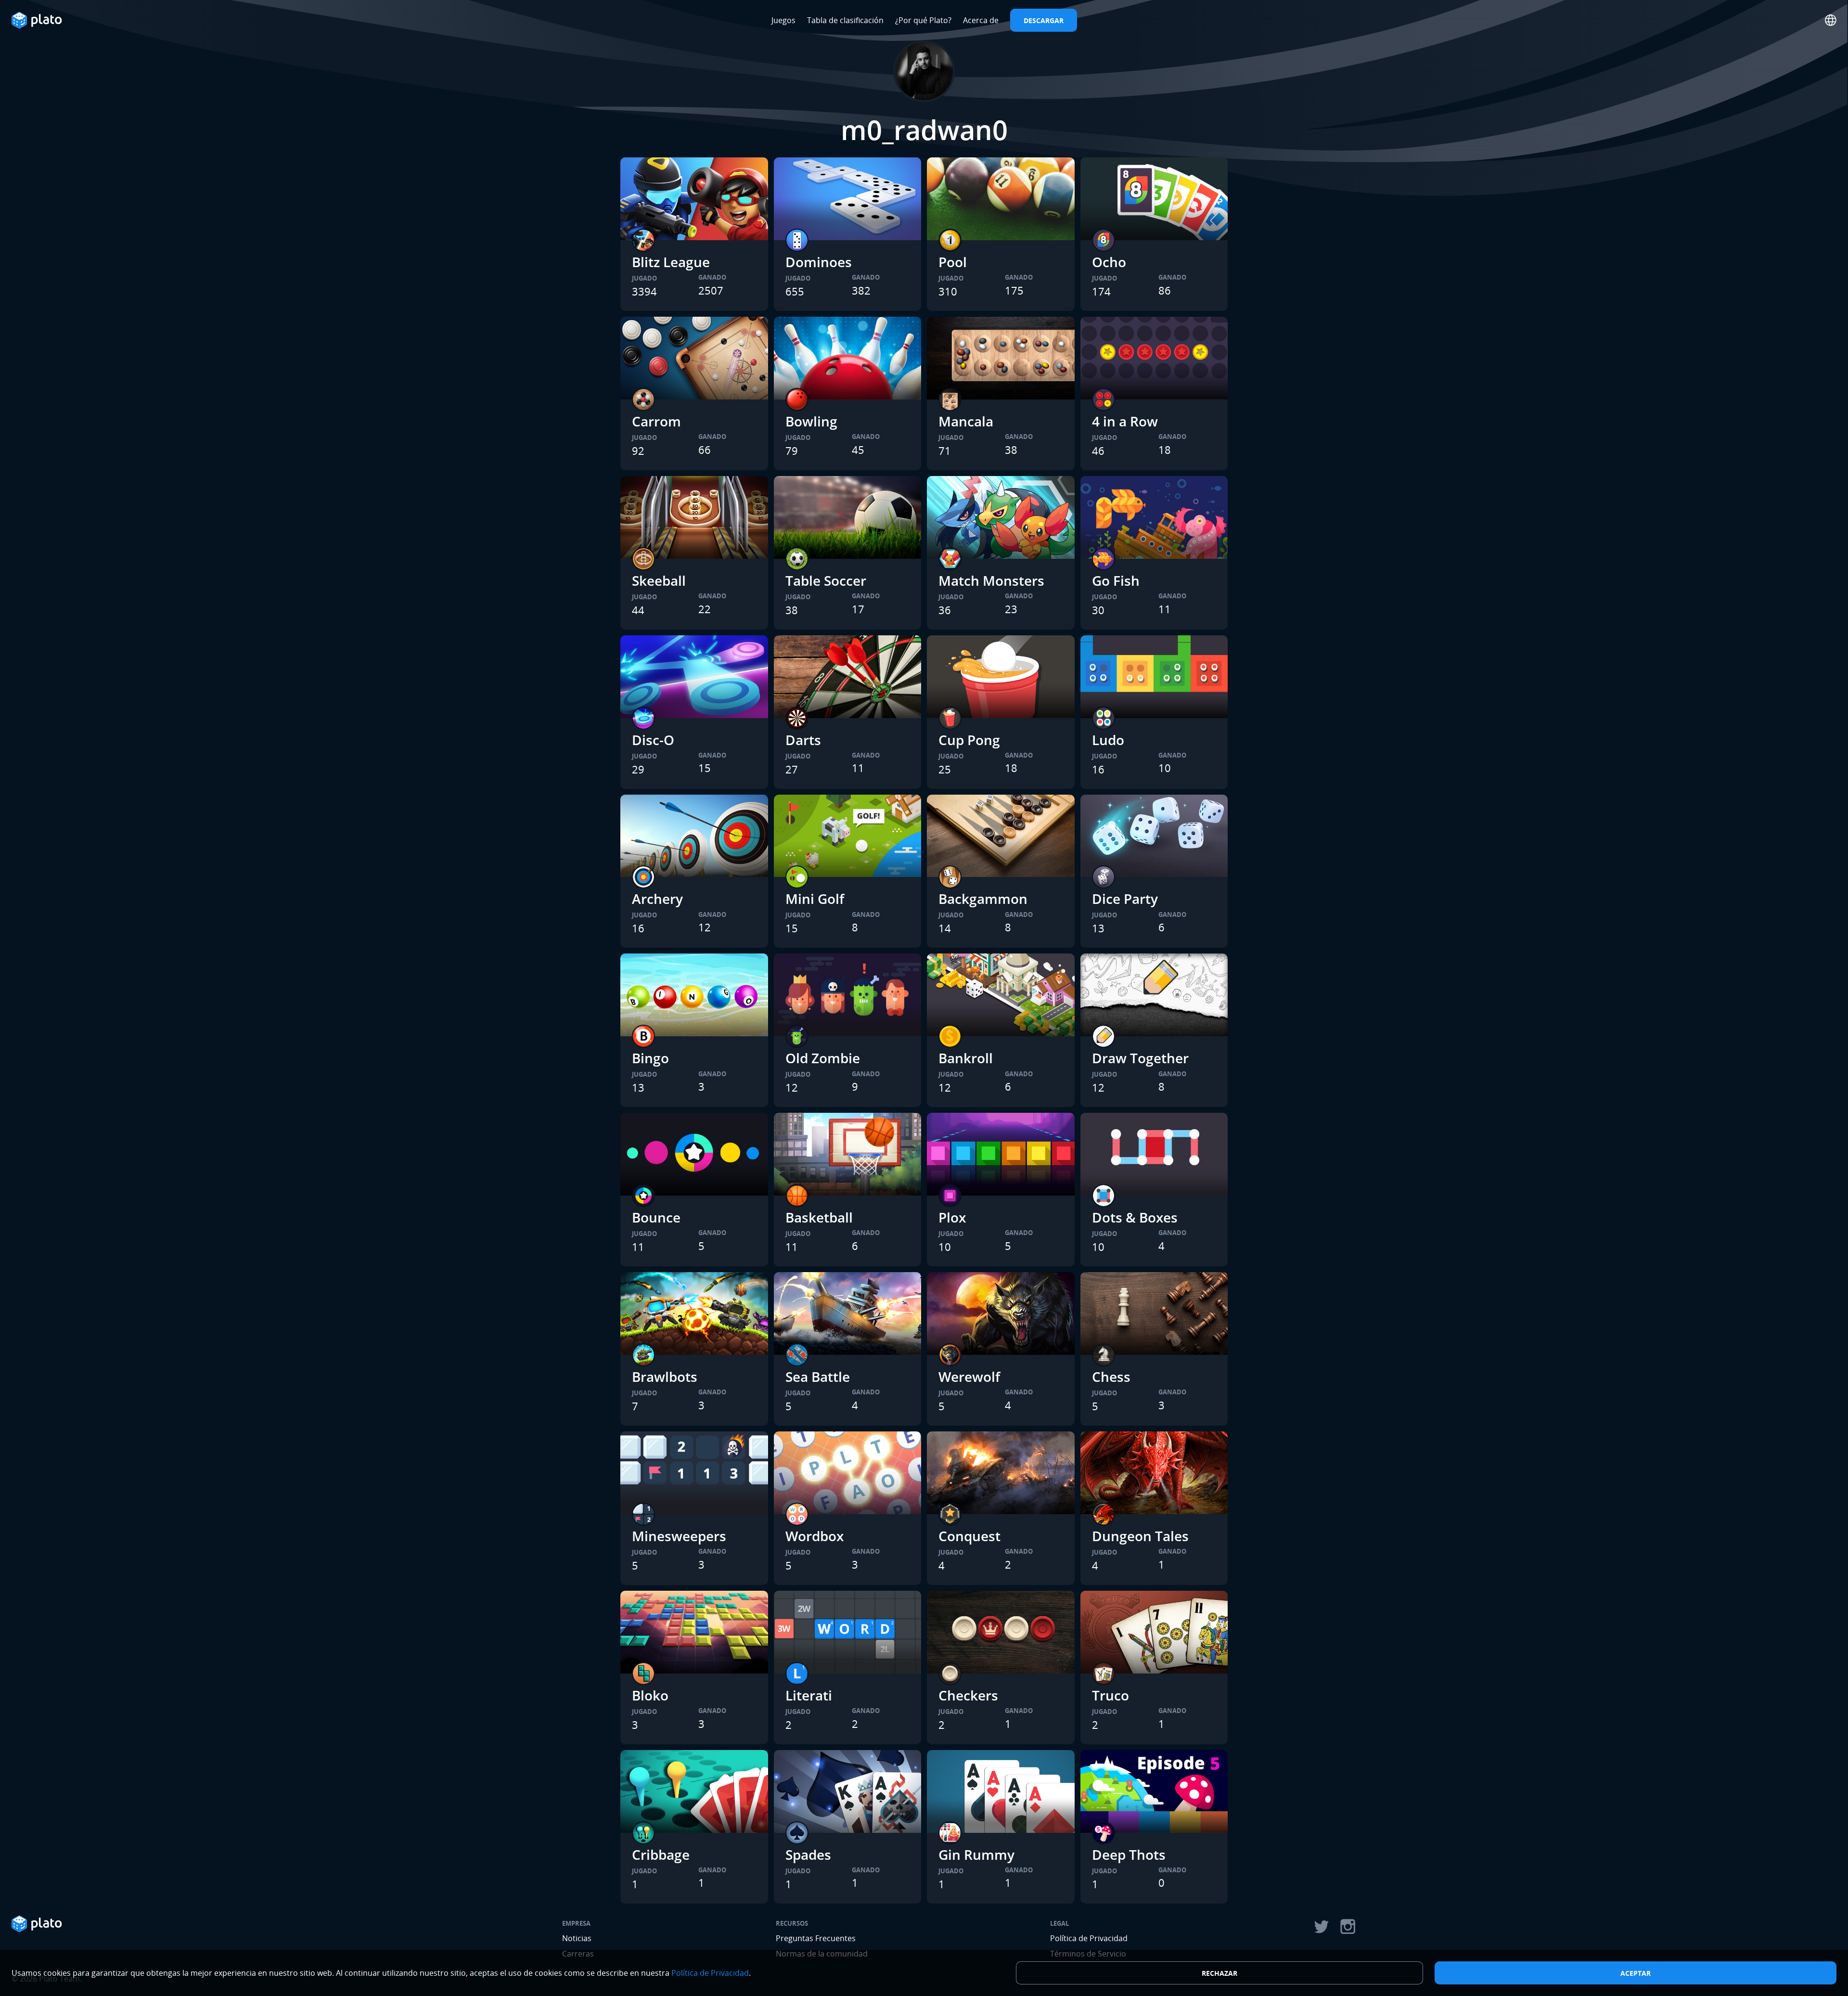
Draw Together (1140, 1058)
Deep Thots (1129, 1854)
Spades (808, 1854)
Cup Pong (969, 740)
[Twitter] (1321, 1927)
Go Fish (1116, 580)
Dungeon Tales (1140, 1536)
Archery (657, 899)
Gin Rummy (976, 1854)
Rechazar (1219, 1973)
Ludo (1108, 740)
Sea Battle (818, 1377)
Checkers (968, 1695)
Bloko (650, 1695)
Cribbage (661, 1854)
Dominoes (819, 262)
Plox (952, 1217)
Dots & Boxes (1135, 1217)
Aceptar (1636, 1973)
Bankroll (966, 1058)
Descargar (1044, 20)
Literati (809, 1695)
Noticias (577, 1938)
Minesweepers (679, 1536)
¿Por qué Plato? (923, 20)
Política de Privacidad (1089, 1938)
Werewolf (969, 1377)
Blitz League (671, 262)
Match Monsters (991, 580)
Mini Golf (815, 899)
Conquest (969, 1536)
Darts (803, 740)
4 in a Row (1125, 421)
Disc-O (653, 740)
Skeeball (659, 580)
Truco (1110, 1695)
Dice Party (1125, 899)
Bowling (811, 421)
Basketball (819, 1217)
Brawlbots (665, 1377)
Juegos (783, 20)
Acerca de (981, 20)
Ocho (1109, 262)
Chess (1111, 1377)
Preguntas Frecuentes (816, 1938)
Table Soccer (826, 580)
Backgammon (983, 899)
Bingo (650, 1058)
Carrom (656, 421)
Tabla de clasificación (845, 20)
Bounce (656, 1217)
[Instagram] (1348, 1927)
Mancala (966, 421)
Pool (953, 262)
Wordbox (815, 1536)
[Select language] (1831, 20)
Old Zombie (823, 1058)
